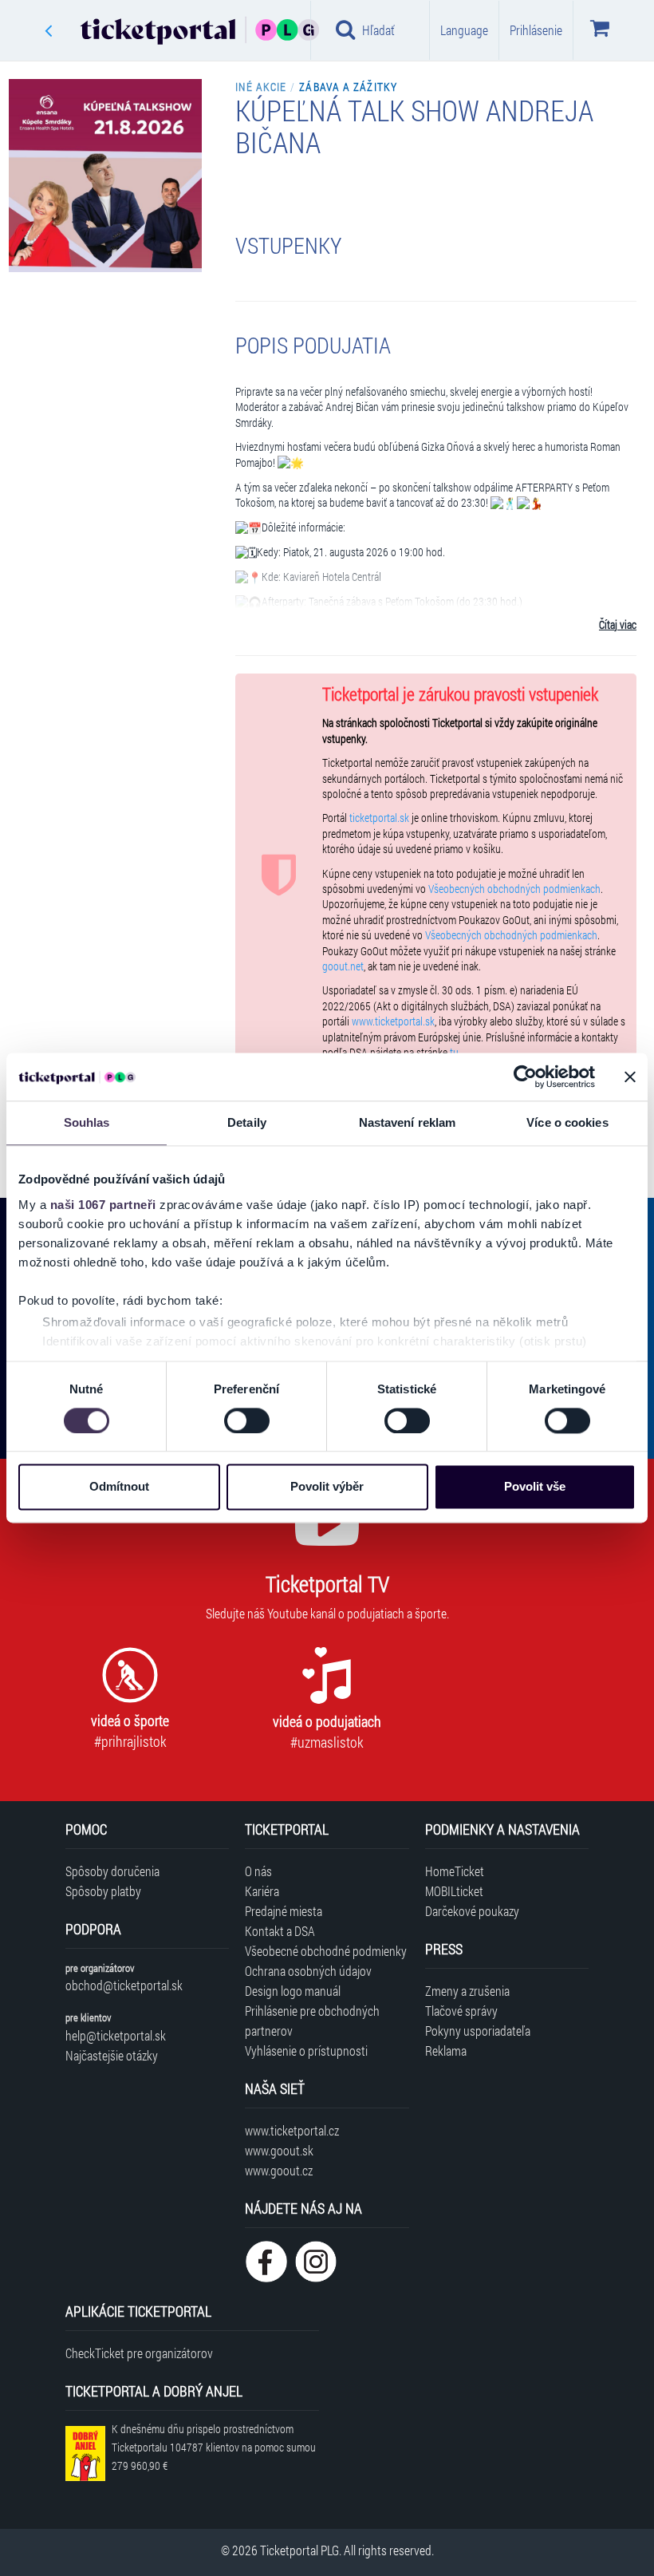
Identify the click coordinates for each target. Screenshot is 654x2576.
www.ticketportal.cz (292, 2130)
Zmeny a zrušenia (467, 1991)
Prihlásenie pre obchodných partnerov (312, 2021)
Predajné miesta (284, 1911)
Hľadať (378, 30)
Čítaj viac (618, 625)
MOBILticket (454, 1891)
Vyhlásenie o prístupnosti (306, 2051)
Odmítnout (119, 1487)
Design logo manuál (293, 1991)
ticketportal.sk (379, 818)
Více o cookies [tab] (567, 1122)
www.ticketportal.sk (393, 1021)
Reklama (446, 2051)
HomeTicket (455, 1871)
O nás (258, 1871)
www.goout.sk (279, 2150)
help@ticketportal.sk (116, 2035)
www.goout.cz (279, 2170)
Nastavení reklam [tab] (408, 1122)
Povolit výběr (327, 1487)
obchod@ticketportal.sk (124, 1985)
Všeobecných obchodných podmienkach (514, 889)
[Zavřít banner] (630, 1077)
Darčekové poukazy (472, 1911)
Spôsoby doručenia (112, 1871)
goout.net (343, 966)
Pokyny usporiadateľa (478, 2031)
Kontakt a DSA (280, 1931)
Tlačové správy (461, 2011)
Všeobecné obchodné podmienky (326, 1951)
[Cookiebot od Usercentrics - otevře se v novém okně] (525, 1077)
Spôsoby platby (103, 1891)
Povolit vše (535, 1487)
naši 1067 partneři (103, 1205)
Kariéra (262, 1891)
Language (464, 30)
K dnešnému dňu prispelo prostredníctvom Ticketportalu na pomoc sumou (214, 2447)
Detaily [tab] (247, 1122)
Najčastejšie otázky (112, 2055)
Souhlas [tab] (87, 1122)
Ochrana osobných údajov (308, 1971)
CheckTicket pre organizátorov (139, 2353)
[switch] (247, 1420)
